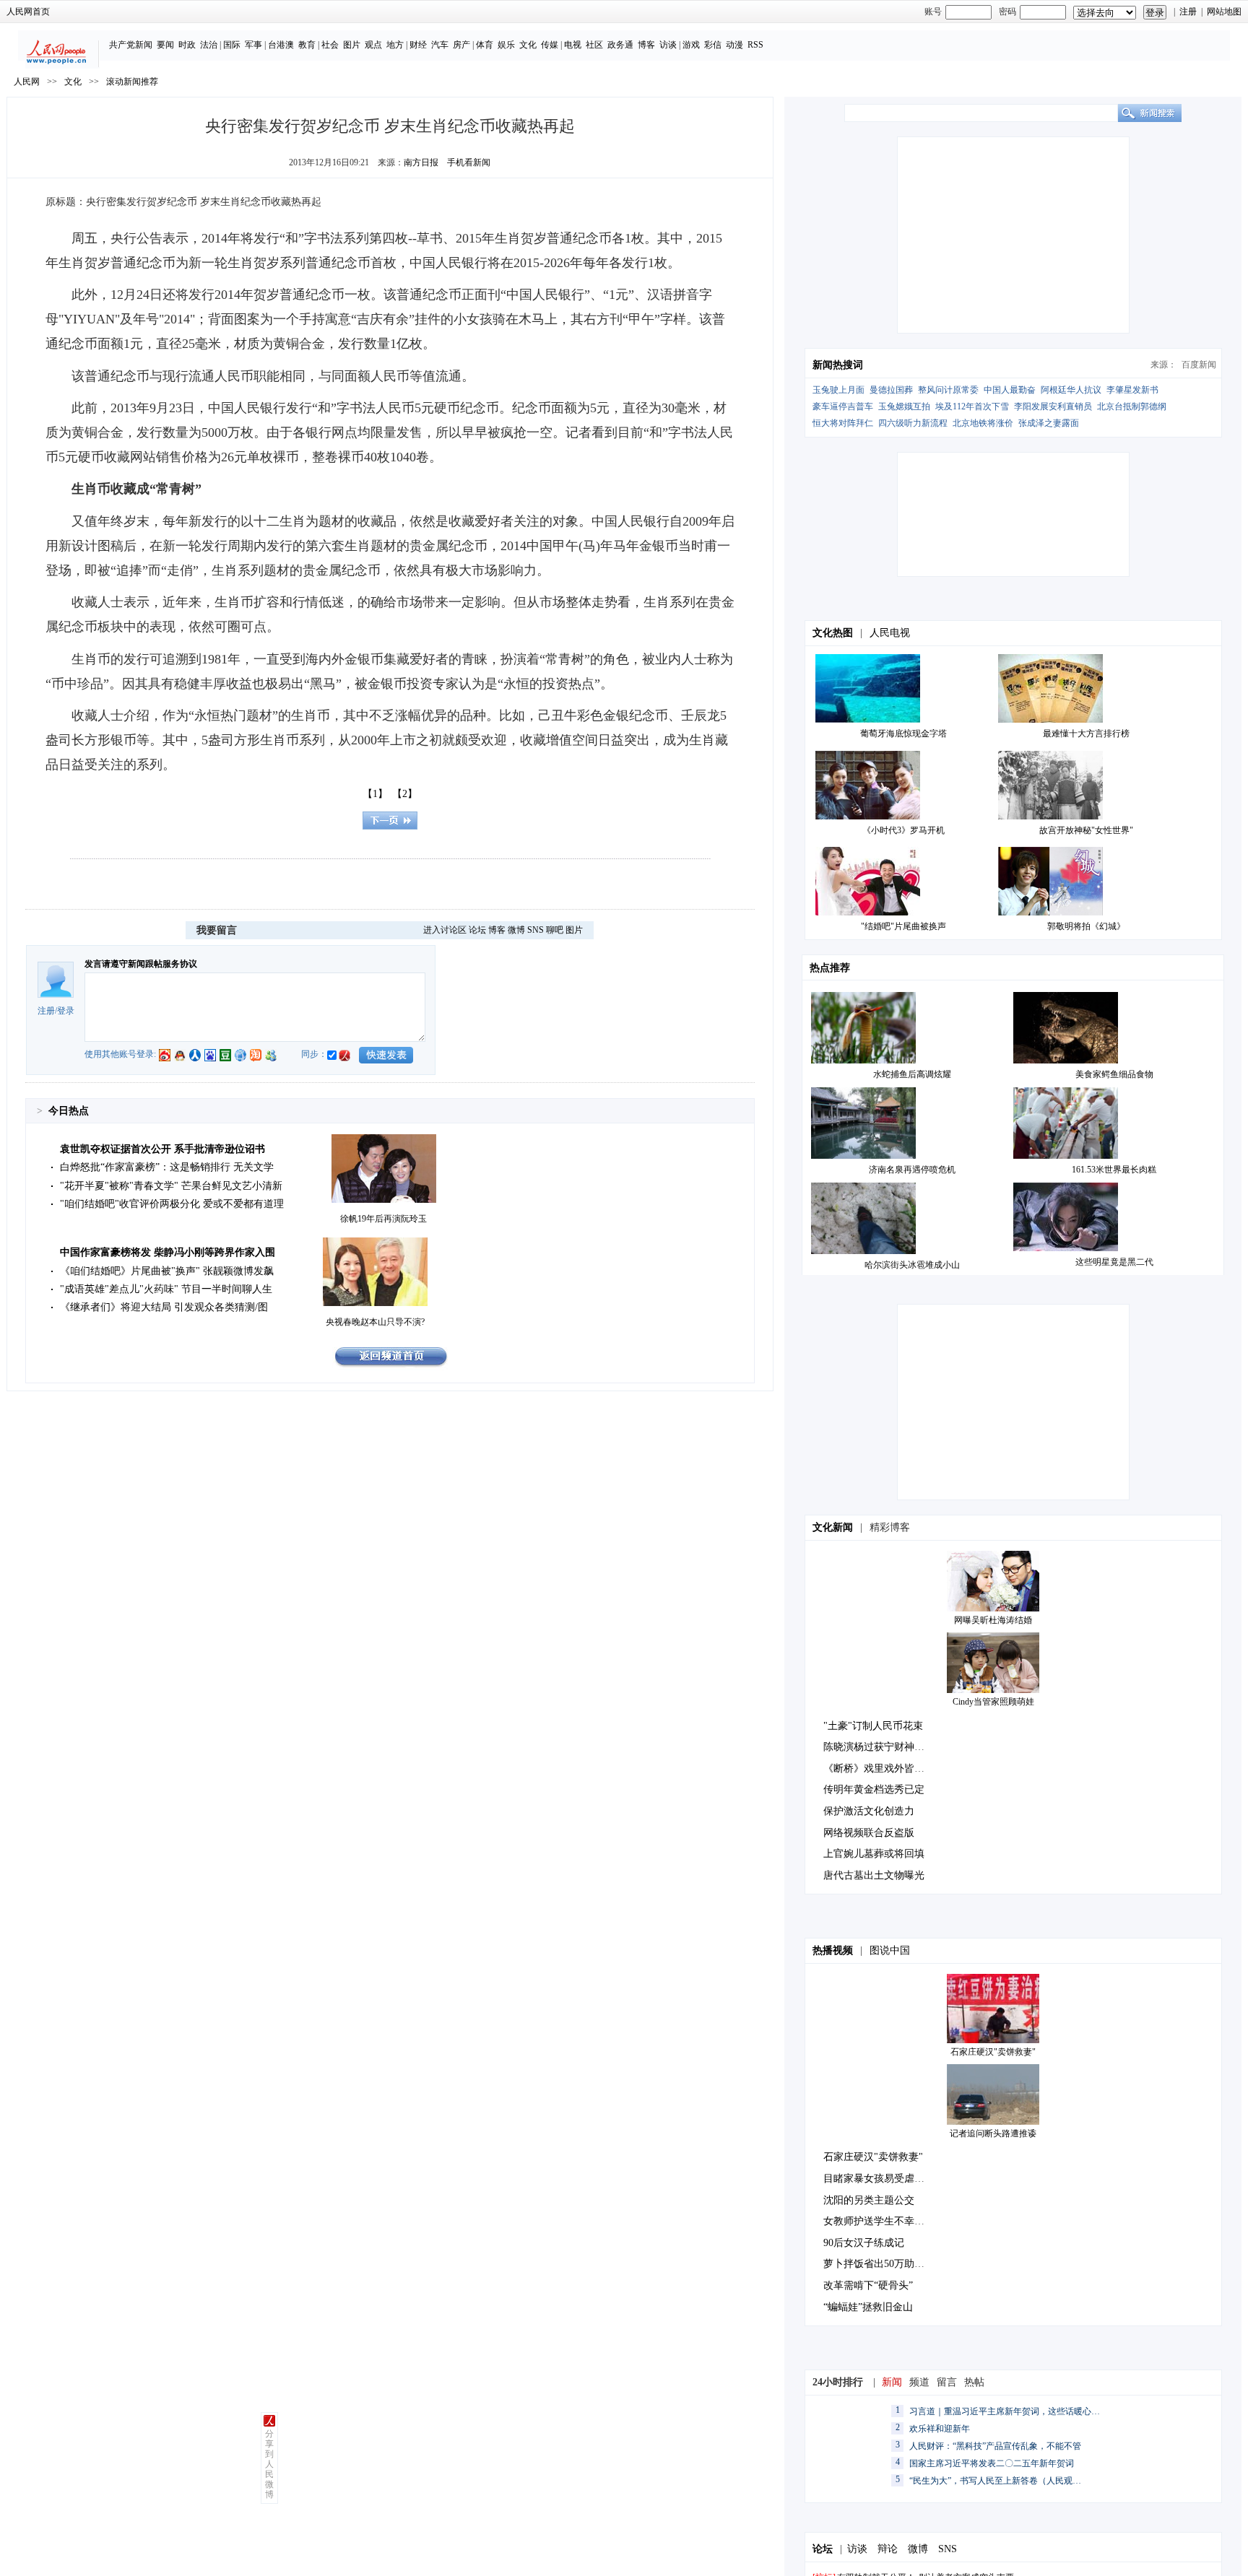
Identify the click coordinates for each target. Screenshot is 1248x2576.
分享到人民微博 (269, 2464)
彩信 (713, 45)
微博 (516, 930)
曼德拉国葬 (891, 390)
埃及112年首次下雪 (972, 406)
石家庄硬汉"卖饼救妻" (993, 2052)
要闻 (165, 45)
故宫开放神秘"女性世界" (1086, 830)
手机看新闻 (469, 162)
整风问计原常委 (948, 390)
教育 (307, 45)
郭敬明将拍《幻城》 (1086, 926)
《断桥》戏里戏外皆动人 (879, 1768)
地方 (395, 45)
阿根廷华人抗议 (1071, 390)
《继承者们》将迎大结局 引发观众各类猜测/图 (164, 1307)
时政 (187, 45)
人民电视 (890, 633)
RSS (755, 45)
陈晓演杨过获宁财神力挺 (879, 1747)
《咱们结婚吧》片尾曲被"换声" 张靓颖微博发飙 (167, 1271)
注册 (1188, 12)
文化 (528, 45)
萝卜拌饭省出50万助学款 (879, 2264)
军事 (253, 45)
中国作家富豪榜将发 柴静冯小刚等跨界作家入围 (168, 1252)
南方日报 (421, 162)
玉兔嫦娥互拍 (904, 406)
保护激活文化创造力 (869, 1811)
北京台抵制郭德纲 (1132, 406)
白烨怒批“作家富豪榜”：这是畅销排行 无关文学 (167, 1167)
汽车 (440, 45)
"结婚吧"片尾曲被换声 (903, 926)
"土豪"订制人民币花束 (873, 1726)
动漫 (734, 45)
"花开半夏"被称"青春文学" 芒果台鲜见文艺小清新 (171, 1186)
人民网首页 (28, 12)
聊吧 (555, 930)
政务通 (620, 45)
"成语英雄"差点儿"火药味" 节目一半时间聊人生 (166, 1289)
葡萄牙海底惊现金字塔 (903, 734)
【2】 (405, 794)
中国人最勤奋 (1010, 390)
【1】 (375, 794)
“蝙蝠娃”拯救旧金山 (868, 2307)
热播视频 (833, 1950)
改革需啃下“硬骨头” (868, 2285)
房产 (461, 45)
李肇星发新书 (1132, 390)
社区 (594, 45)
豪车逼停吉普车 (843, 406)
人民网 (27, 82)
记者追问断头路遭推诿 (993, 2133)
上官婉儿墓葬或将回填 (874, 1854)
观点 (373, 45)
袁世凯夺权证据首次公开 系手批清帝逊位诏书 (162, 1149)
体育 (485, 45)
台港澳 (281, 45)
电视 (573, 45)
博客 (646, 45)
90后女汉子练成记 (864, 2243)
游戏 (691, 45)
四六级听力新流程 (913, 423)
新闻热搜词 (838, 365)
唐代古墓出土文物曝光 (874, 1875)
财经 (418, 45)
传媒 (550, 45)
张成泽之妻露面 (1049, 423)
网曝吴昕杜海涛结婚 (993, 1620)
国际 (232, 45)
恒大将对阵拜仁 (843, 423)
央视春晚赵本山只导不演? (375, 1322)
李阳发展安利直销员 (1053, 406)
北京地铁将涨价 (983, 423)
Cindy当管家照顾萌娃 (993, 1702)
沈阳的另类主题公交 (869, 2200)
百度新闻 (1199, 365)
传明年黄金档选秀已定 (874, 1789)
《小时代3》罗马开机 (903, 830)
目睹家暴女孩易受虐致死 (879, 2179)
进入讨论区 (445, 930)
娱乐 (506, 45)
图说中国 (890, 1950)
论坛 (477, 930)
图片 (352, 45)
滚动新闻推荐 (132, 82)
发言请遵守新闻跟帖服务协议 (141, 964)
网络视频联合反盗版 (869, 1833)
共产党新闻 (131, 45)
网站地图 (1224, 12)
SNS (536, 930)
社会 (330, 45)
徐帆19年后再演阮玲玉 (383, 1219)
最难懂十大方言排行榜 (1086, 734)
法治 (209, 45)
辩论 (888, 2549)
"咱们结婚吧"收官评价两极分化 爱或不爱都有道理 (172, 1204)
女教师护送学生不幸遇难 (879, 2221)
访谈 (668, 45)
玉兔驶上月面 (838, 390)
